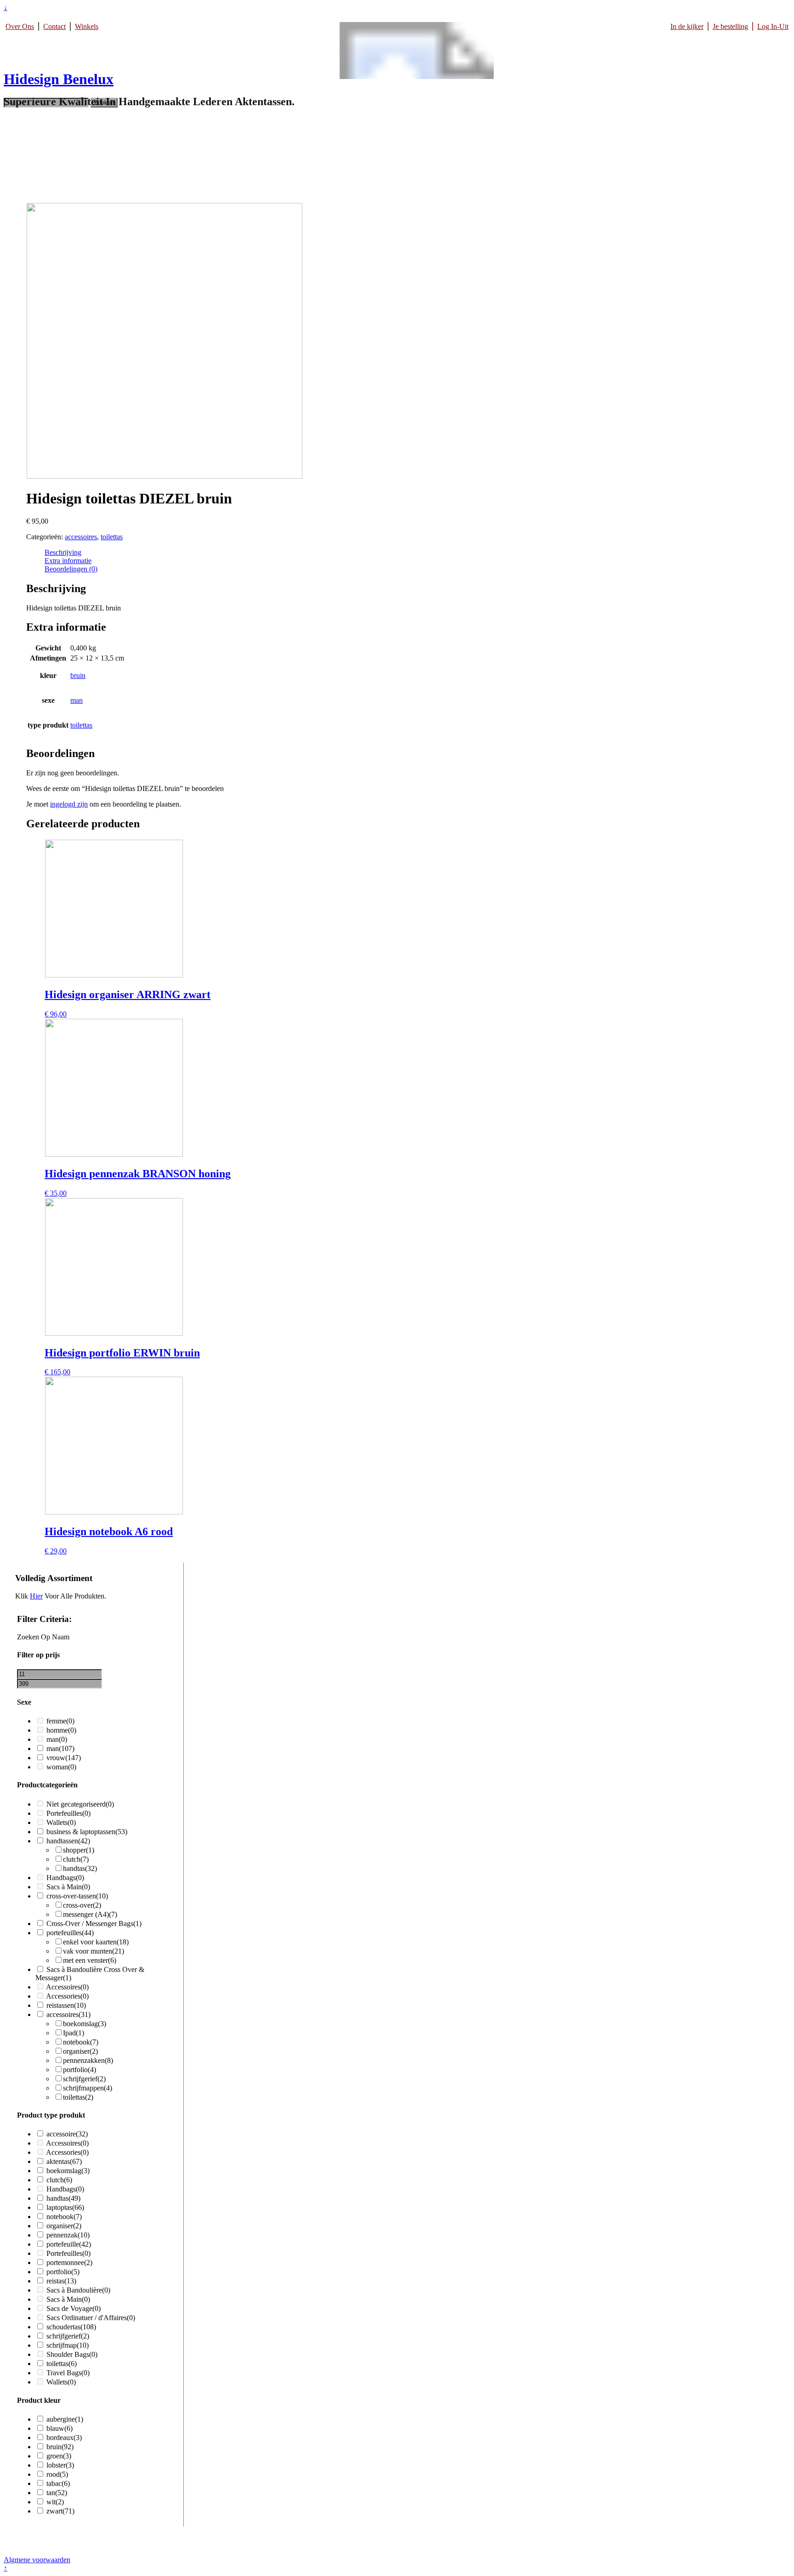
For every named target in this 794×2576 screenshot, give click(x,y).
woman (61, 1767)
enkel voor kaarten (96, 1942)
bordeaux (64, 2438)
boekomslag (85, 2024)
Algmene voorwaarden (37, 2560)
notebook (81, 2042)
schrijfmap (68, 2345)
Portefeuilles (68, 1813)
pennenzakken (88, 2060)
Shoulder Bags (72, 2354)
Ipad (74, 2033)
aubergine (65, 2419)
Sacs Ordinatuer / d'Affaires (91, 2318)
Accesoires (406, 195)
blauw (60, 2428)
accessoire (67, 2134)
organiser (80, 2051)
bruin (78, 675)
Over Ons (20, 26)
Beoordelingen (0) (71, 569)
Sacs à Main (68, 1887)
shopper (79, 1850)
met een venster (90, 1960)
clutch (76, 1859)
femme (60, 1721)
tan (57, 2493)
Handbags (65, 1878)
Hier (36, 1596)
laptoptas (65, 2207)
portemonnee (69, 2262)
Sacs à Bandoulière (78, 2290)
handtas (80, 1868)
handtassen (68, 1841)
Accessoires (67, 1987)
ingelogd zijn (69, 804)
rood (57, 2474)
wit (55, 2502)
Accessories (67, 1996)
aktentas (64, 2161)
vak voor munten (94, 1951)
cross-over (82, 1905)
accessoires (81, 537)
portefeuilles (70, 1933)
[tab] (342, 553)
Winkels (87, 26)
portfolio (79, 2070)
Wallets (61, 1822)
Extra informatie (68, 561)
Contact (54, 26)
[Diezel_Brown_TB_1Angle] (164, 476)
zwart (60, 2511)
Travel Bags (68, 2373)
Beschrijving (63, 552)
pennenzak (68, 2235)
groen (59, 2456)
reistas (61, 2281)
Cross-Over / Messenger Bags (94, 1924)
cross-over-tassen (77, 1896)
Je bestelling (730, 26)
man (77, 700)
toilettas (112, 537)
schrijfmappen (88, 2088)
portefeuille (69, 2244)
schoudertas (71, 2327)
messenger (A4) (90, 1914)
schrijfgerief (84, 2079)
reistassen (66, 2005)
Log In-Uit (773, 26)
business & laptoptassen (87, 1832)
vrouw (64, 1758)
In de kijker (687, 26)
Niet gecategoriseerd (80, 1804)
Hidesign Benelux (59, 79)
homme (61, 1730)
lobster (60, 2465)
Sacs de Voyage (74, 2308)
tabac (58, 2483)
